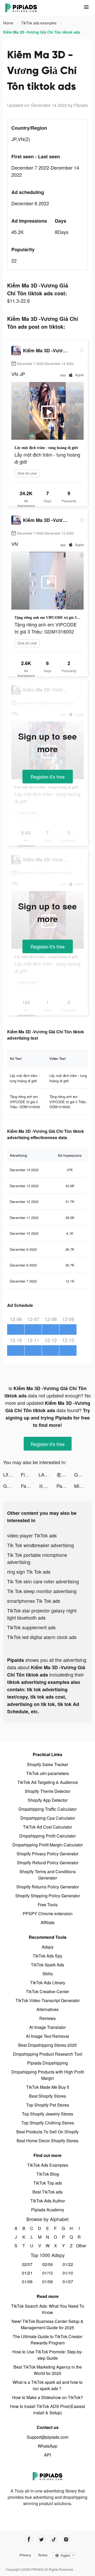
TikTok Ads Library (48, 1983)
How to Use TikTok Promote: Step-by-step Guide (48, 2355)
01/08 (47, 2282)
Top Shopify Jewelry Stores (47, 2114)
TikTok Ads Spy (47, 1956)
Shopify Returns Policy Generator (48, 1887)
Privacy (25, 2555)
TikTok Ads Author (48, 2201)
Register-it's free (48, 777)
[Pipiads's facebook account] (29, 2539)
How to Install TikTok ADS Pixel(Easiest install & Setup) (47, 2409)
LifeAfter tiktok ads (12, 1474)
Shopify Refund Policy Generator (48, 1863)
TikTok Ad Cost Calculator (47, 1827)
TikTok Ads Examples (48, 2165)
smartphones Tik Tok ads (34, 1601)
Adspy (48, 1947)
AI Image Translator (47, 2027)
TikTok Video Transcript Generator (48, 2000)
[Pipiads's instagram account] (66, 2539)
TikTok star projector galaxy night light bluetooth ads (42, 1614)
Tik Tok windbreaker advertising (41, 1545)
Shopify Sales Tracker (47, 1764)
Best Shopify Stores (47, 2096)
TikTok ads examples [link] (39, 23)
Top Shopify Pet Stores (48, 2105)
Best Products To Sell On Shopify (47, 2132)
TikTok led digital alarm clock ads (42, 1637)
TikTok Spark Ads (47, 1965)
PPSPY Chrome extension (48, 1913)
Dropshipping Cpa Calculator (48, 1818)
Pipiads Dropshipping (47, 2063)
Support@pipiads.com (47, 2437)
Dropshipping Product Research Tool (48, 2054)
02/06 (47, 2264)
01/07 (68, 2282)
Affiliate (48, 1922)
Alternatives (47, 2009)
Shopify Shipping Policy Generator (48, 1896)
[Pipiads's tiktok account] (54, 2539)
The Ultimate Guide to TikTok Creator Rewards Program (47, 2340)
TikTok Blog (48, 2174)
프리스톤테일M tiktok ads (47, 1486)
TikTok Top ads (48, 2183)
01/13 (47, 2273)
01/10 (68, 2273)
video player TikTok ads (32, 1535)
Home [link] (9, 23)
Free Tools (48, 1905)
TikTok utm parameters (47, 1773)
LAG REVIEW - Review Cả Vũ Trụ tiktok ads (47, 1474)
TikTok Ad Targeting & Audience (48, 1782)
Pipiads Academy (48, 2210)
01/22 (68, 2264)
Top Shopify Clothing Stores (48, 2123)
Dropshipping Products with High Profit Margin (48, 2075)
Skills (48, 1974)
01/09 (27, 2282)
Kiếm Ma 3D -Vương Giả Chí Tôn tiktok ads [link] (42, 32)
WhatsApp (47, 2446)
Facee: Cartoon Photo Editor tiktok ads (30, 1486)
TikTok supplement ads (31, 1627)
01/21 (27, 2273)
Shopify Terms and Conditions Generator (48, 1875)
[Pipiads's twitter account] (41, 2539)
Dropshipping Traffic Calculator (47, 1809)
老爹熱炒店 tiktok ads (65, 1474)
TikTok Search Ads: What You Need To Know (48, 2309)
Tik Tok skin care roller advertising (43, 1581)
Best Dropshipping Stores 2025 (47, 2045)
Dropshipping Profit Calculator (47, 1836)
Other (79, 2246)
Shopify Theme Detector (47, 1791)
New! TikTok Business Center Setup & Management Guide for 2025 (47, 2324)
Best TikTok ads (47, 2192)
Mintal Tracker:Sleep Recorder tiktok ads (83, 1486)
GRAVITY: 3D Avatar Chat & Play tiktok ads (83, 1474)
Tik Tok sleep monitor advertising (42, 1591)
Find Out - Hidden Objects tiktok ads (30, 1474)
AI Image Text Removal (47, 2036)
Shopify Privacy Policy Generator (47, 1854)
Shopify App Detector (48, 1800)
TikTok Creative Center (47, 1991)
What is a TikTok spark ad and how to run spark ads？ (48, 2385)
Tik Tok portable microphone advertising (37, 1558)
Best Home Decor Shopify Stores (47, 2141)
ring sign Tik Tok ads (29, 1572)
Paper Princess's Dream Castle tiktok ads (65, 1486)
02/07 (27, 2264)
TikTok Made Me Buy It (47, 2087)
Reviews (47, 2018)
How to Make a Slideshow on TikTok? (47, 2397)
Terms (43, 2555)
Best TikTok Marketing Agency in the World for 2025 (48, 2370)
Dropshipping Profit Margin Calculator (48, 1845)
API (47, 2455)
